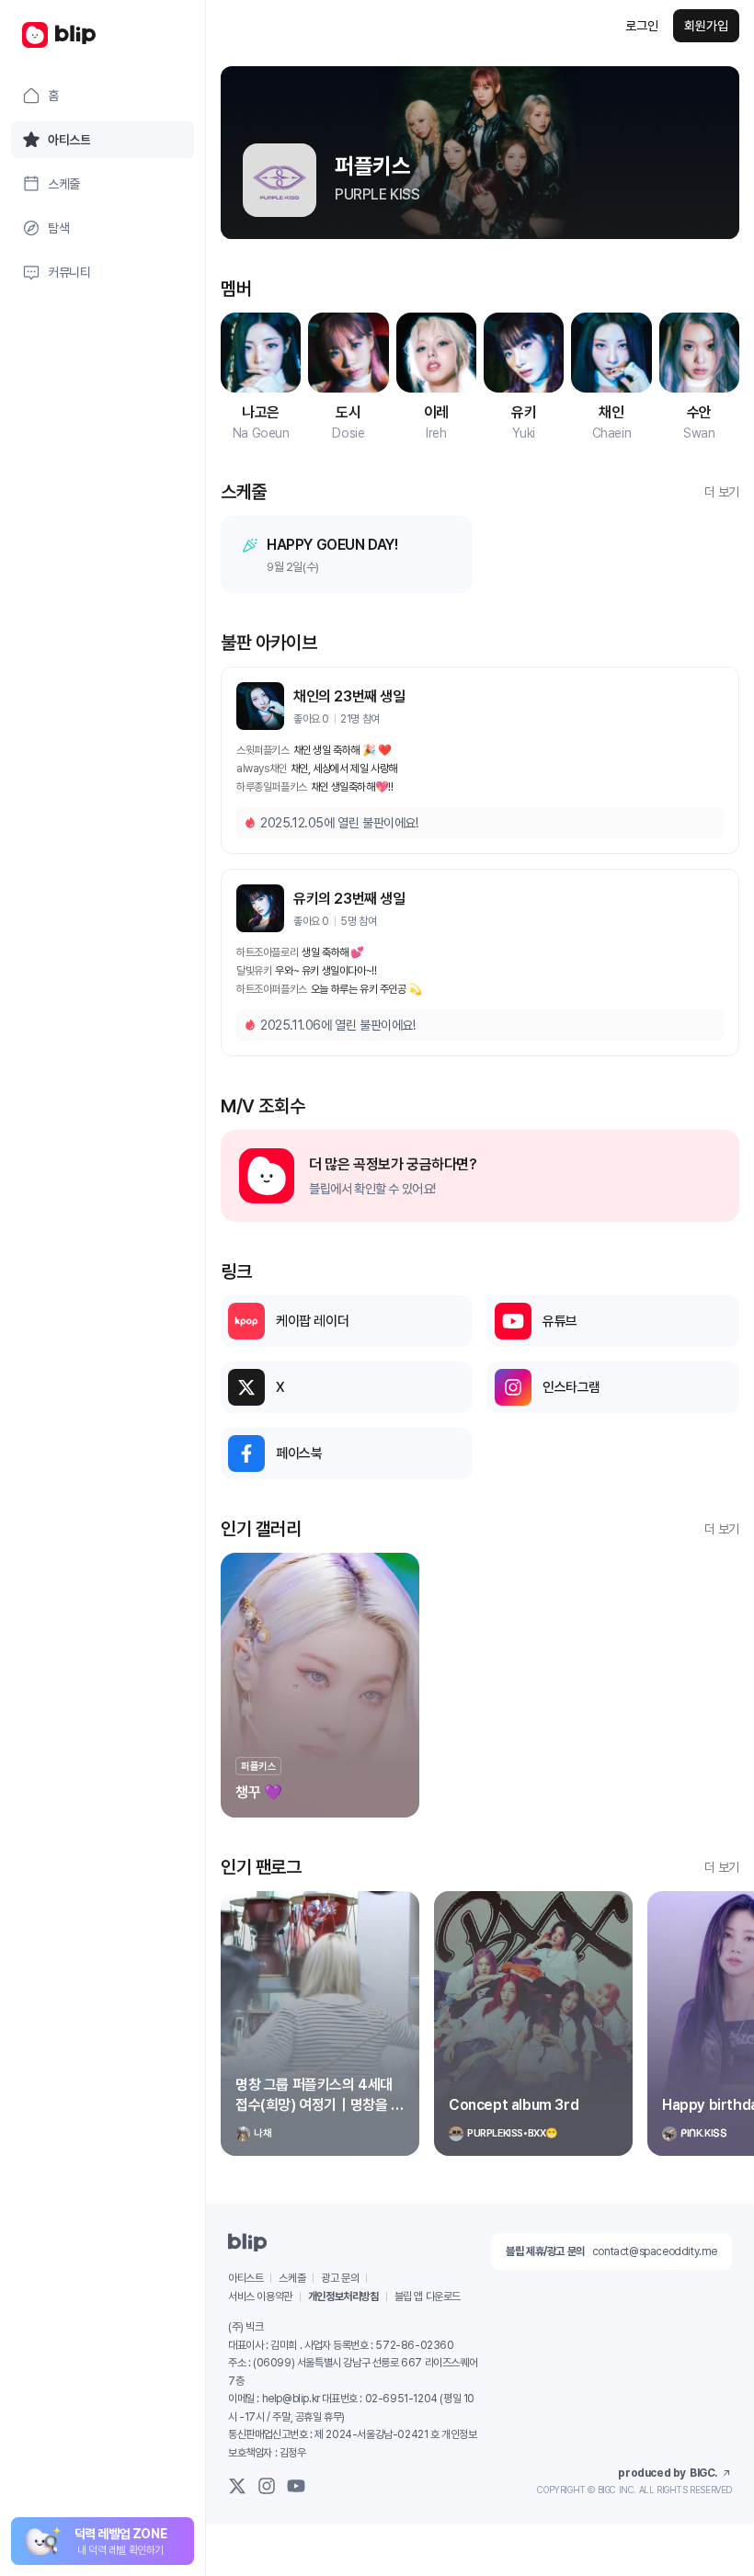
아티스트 (246, 2278)
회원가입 (706, 26)
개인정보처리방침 (343, 2297)
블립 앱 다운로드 (428, 2297)
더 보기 (722, 492)
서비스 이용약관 (260, 2297)
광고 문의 (340, 2278)
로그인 (642, 26)
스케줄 (292, 2278)
